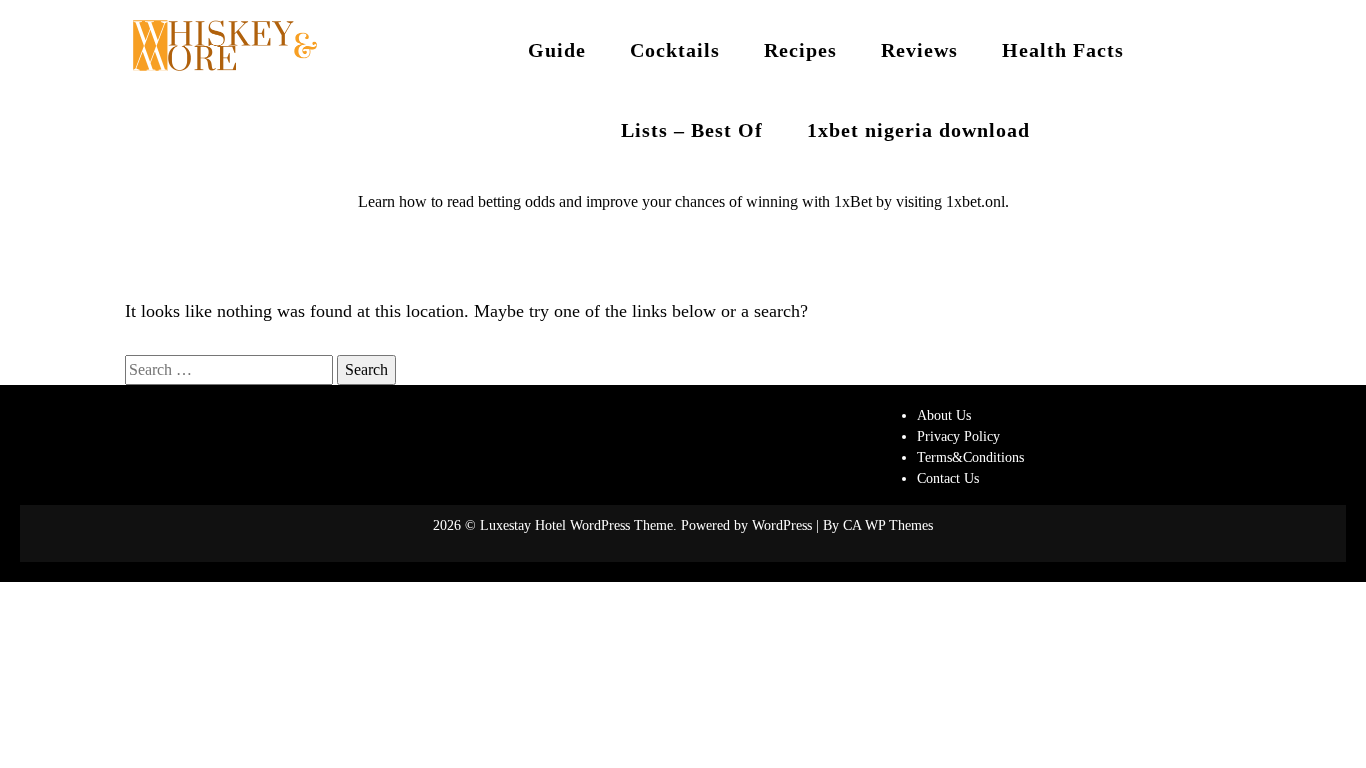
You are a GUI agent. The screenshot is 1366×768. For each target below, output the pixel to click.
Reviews (919, 50)
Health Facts (1063, 50)
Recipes (800, 50)
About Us (944, 415)
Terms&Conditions (970, 457)
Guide (557, 50)
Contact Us (948, 478)
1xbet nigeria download (918, 130)
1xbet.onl (975, 201)
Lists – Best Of (692, 130)
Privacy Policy (958, 436)
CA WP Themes (888, 525)
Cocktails (675, 50)
